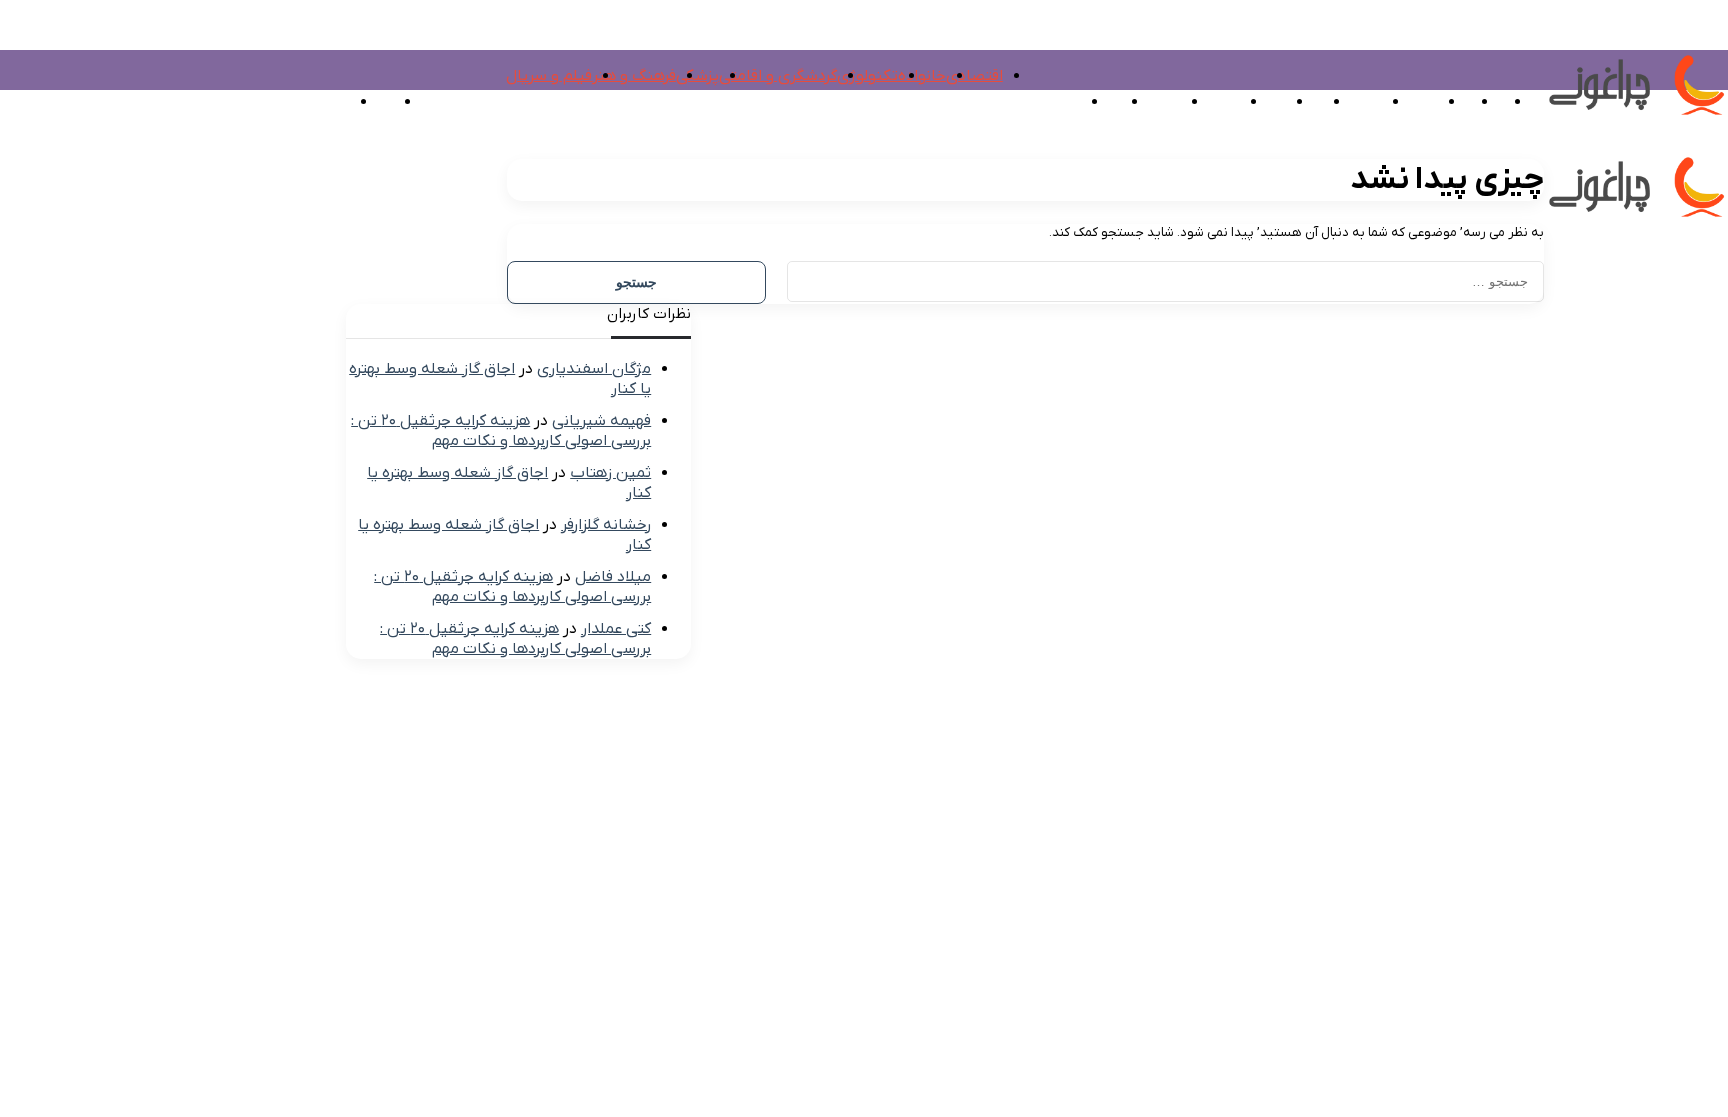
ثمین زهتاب (610, 473)
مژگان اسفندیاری (594, 369)
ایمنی (1062, 102)
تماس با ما (1594, 368)
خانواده (922, 76)
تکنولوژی (867, 76)
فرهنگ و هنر (634, 76)
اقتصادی (974, 76)
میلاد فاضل (613, 577)
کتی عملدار (616, 629)
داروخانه (1410, 102)
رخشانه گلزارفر (606, 525)
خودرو (1101, 102)
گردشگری (1352, 102)
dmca (1664, 368)
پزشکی (697, 76)
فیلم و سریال (549, 76)
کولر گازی (1210, 102)
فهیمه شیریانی (601, 421)
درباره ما (1517, 368)
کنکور (1304, 102)
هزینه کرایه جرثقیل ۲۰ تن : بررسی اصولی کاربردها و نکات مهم (501, 431)
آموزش (1263, 102)
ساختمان (1151, 102)
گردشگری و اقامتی (778, 76)
